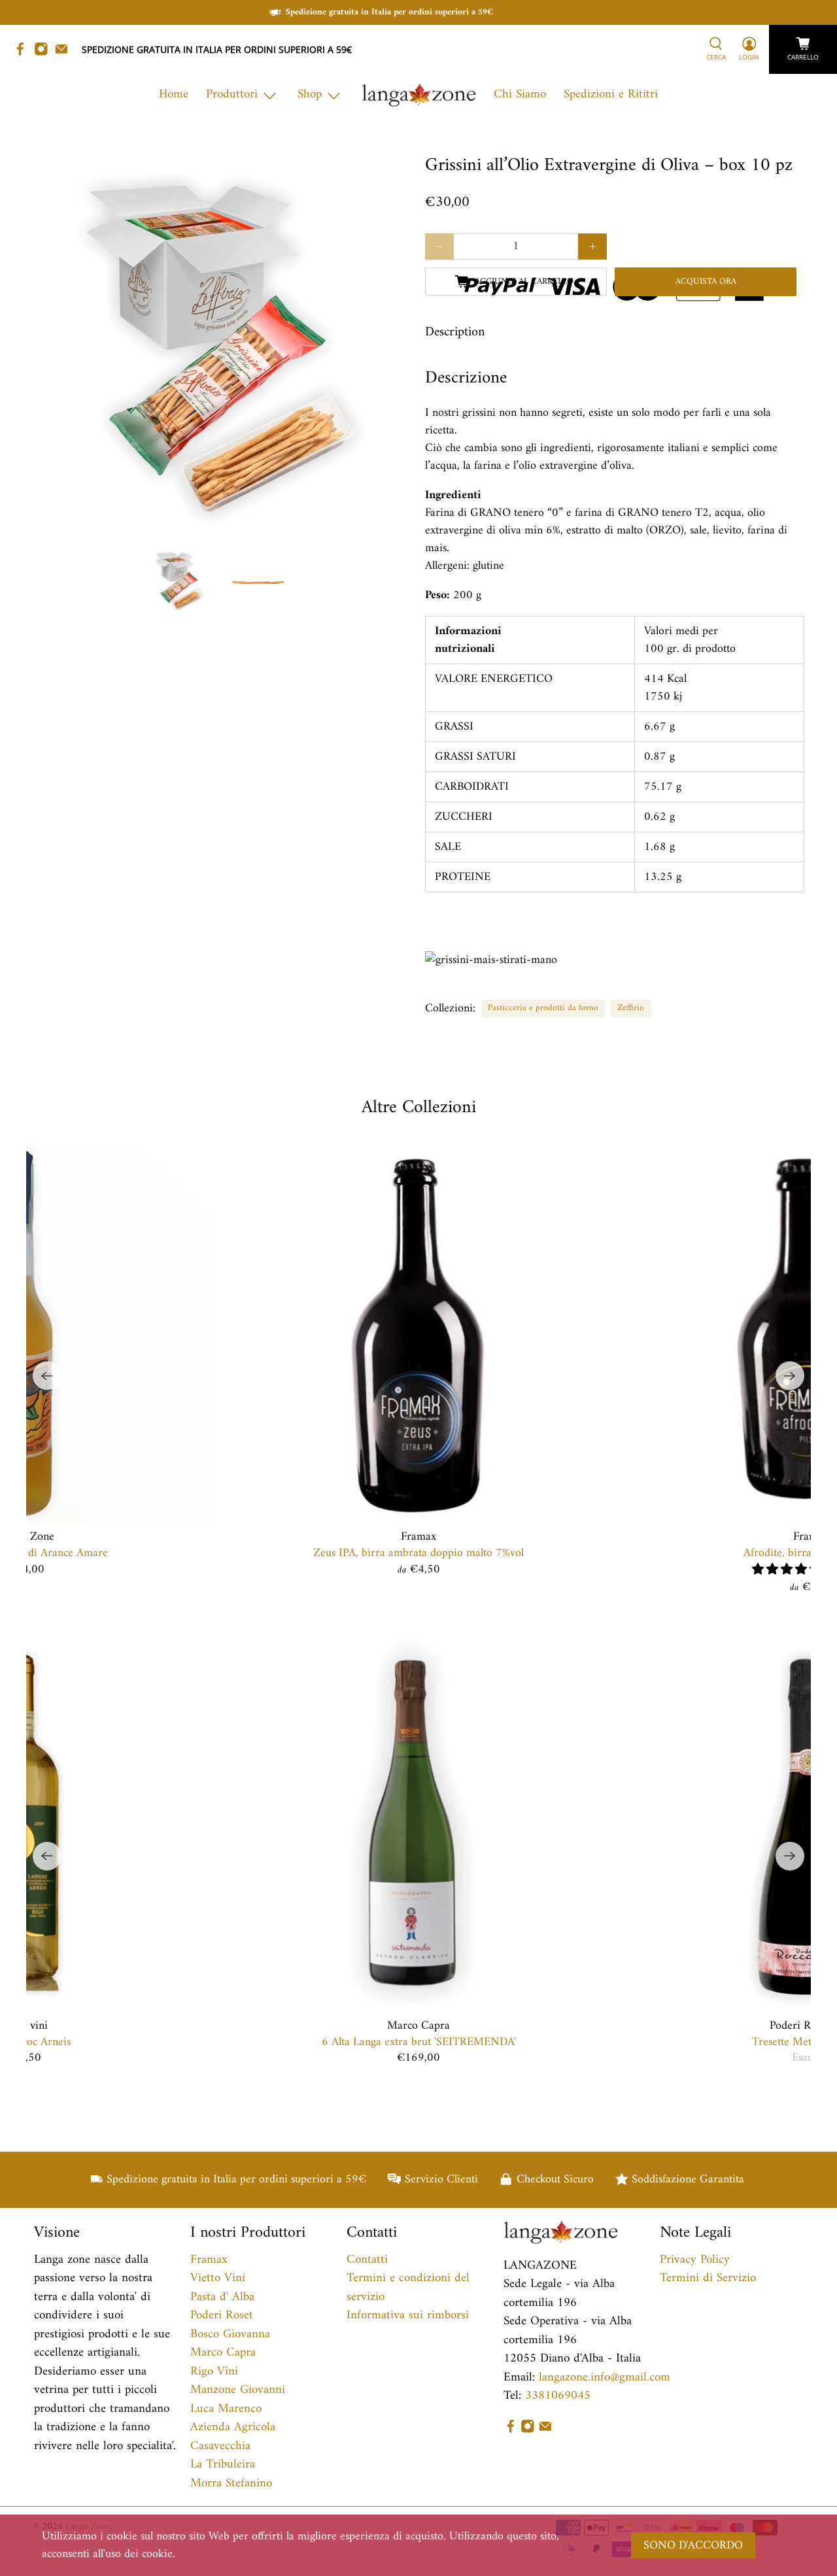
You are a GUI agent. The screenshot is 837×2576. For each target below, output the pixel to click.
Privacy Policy (695, 2260)
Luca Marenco (226, 2409)
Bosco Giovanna (230, 2334)
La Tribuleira (223, 2465)
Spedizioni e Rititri (611, 94)
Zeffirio (631, 1008)
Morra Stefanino (231, 2483)
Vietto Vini (218, 2278)
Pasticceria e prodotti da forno (543, 1008)
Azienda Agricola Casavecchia (233, 2437)
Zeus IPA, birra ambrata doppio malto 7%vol (418, 1552)
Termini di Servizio (708, 2278)
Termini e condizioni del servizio (408, 2288)
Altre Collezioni (419, 1108)
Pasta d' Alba (222, 2297)
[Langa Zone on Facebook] (24, 53)
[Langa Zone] (419, 95)
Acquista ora (706, 282)
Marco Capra (223, 2353)
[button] (787, 1570)
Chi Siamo (520, 94)
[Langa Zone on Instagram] (44, 53)
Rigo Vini (214, 2372)
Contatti (367, 2260)
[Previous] (47, 1376)
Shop (310, 94)
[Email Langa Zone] (65, 53)
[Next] (790, 1376)
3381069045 (558, 2396)
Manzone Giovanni (238, 2390)
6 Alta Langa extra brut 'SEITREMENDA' (419, 2042)
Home (174, 94)
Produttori (232, 94)
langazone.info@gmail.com (605, 2378)
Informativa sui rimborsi (408, 2315)
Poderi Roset (222, 2315)
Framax (209, 2260)
